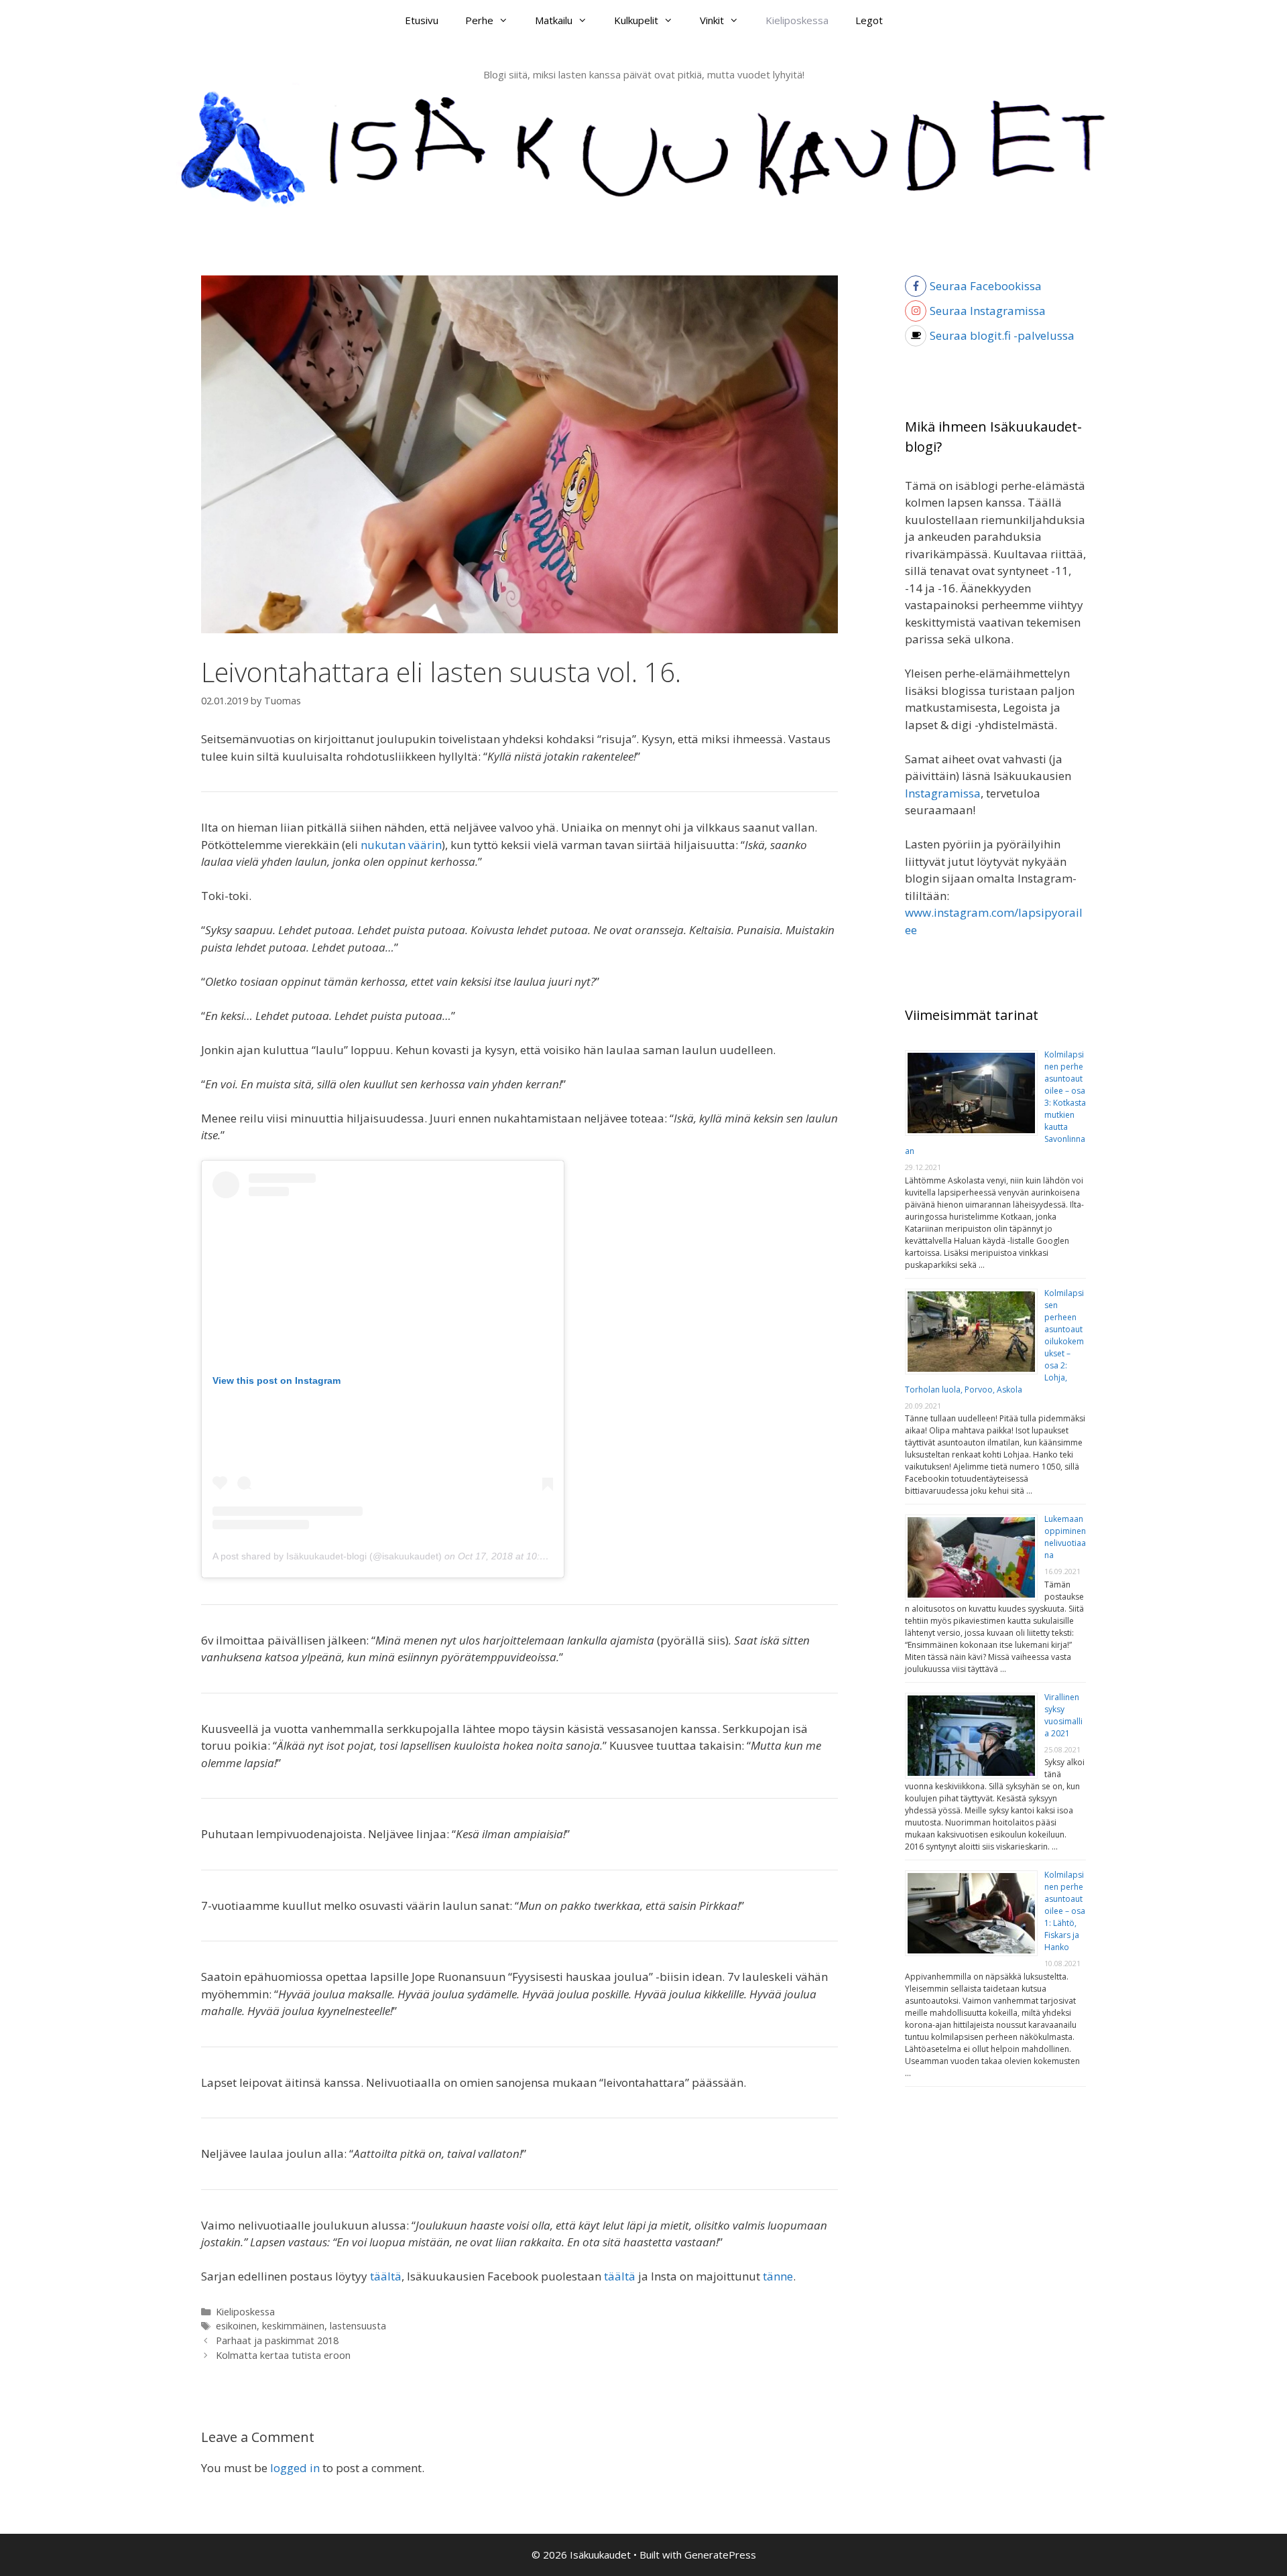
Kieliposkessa (797, 20)
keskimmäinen (293, 2326)
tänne (778, 2276)
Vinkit (712, 20)
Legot (869, 20)
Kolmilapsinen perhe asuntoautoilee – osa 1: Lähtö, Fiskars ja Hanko (1065, 1911)
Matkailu (554, 20)
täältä (386, 2276)
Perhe (479, 20)
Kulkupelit (636, 20)
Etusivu (422, 20)
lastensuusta (358, 2326)
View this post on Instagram (277, 1380)
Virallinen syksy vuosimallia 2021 (1063, 1715)
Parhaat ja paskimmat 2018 (277, 2340)
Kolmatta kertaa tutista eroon (283, 2355)
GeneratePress (720, 2555)
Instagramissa (943, 793)
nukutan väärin (401, 845)
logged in (295, 2468)
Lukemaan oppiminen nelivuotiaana (1065, 1537)
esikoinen (236, 2326)
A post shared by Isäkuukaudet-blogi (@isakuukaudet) (327, 1556)
